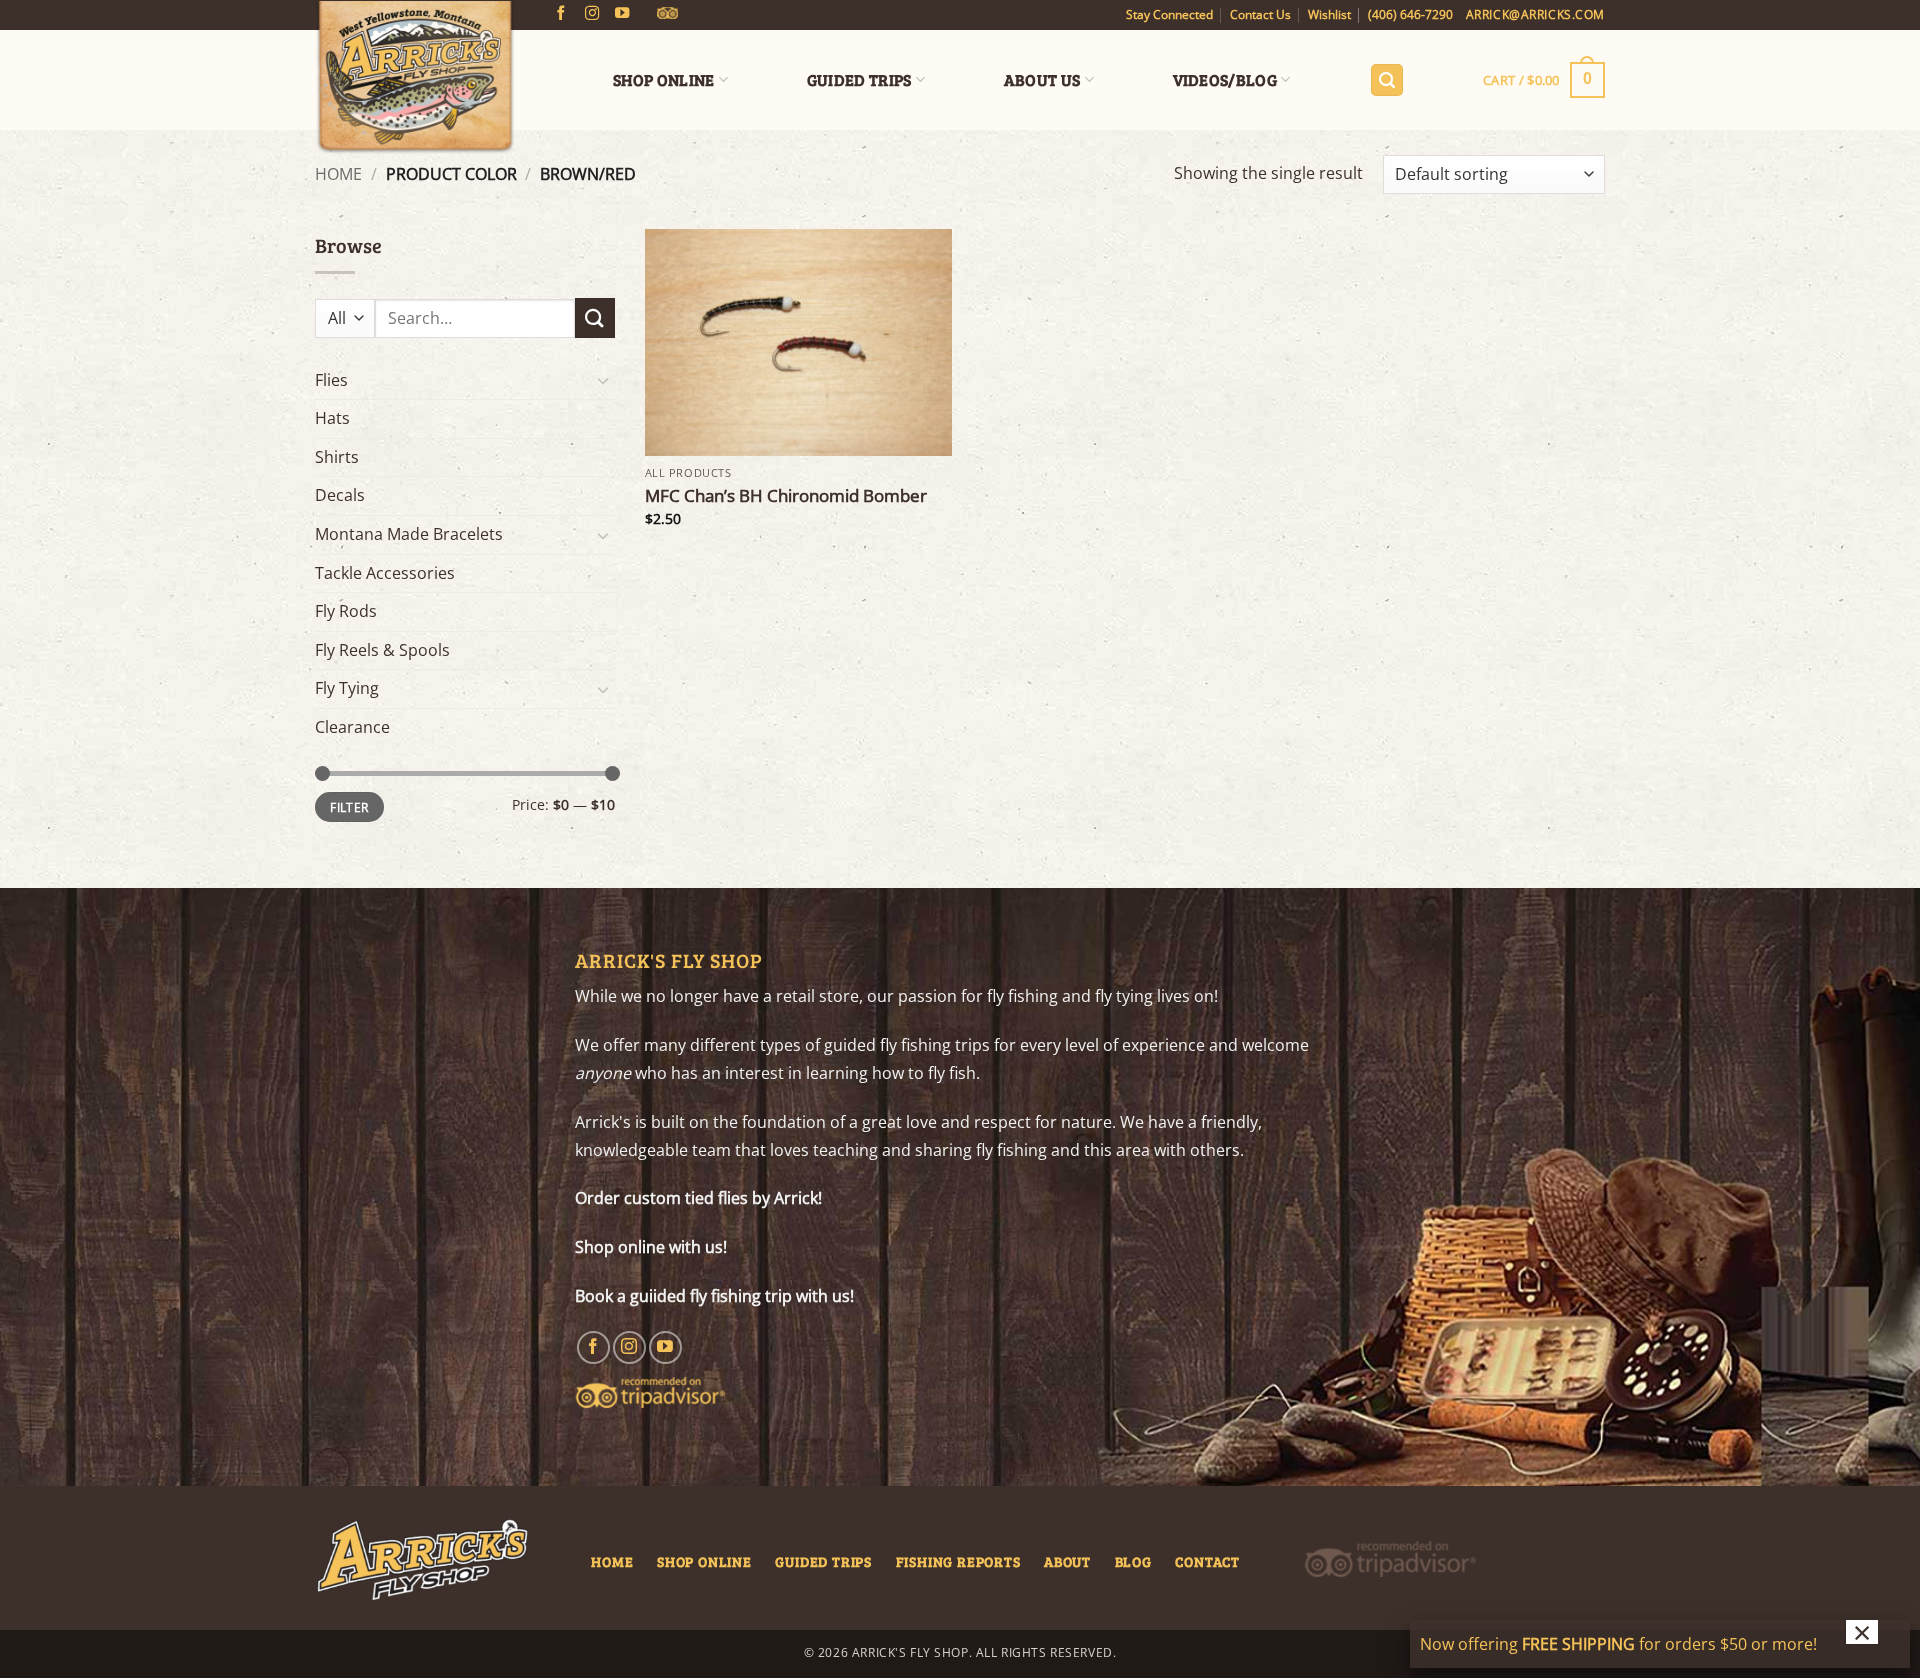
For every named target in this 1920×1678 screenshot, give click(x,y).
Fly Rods (346, 611)
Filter (349, 807)
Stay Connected (1169, 14)
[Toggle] (603, 380)
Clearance (352, 727)
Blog (1133, 1561)
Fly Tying (347, 688)
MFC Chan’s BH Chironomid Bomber (786, 496)
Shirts (337, 457)
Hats (332, 418)
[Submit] (595, 317)
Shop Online (664, 79)
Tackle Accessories (385, 573)
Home (338, 174)
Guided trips (823, 1561)
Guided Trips (859, 79)
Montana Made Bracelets (409, 534)
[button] (1387, 80)
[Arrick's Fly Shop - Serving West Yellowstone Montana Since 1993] (415, 78)
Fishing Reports (958, 1561)
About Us (1042, 79)
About (1067, 1561)
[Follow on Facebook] (561, 14)
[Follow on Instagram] (592, 14)
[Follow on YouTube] (622, 14)
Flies (331, 380)
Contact (1207, 1561)
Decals (340, 495)
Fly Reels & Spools (382, 650)
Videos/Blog (1225, 79)
